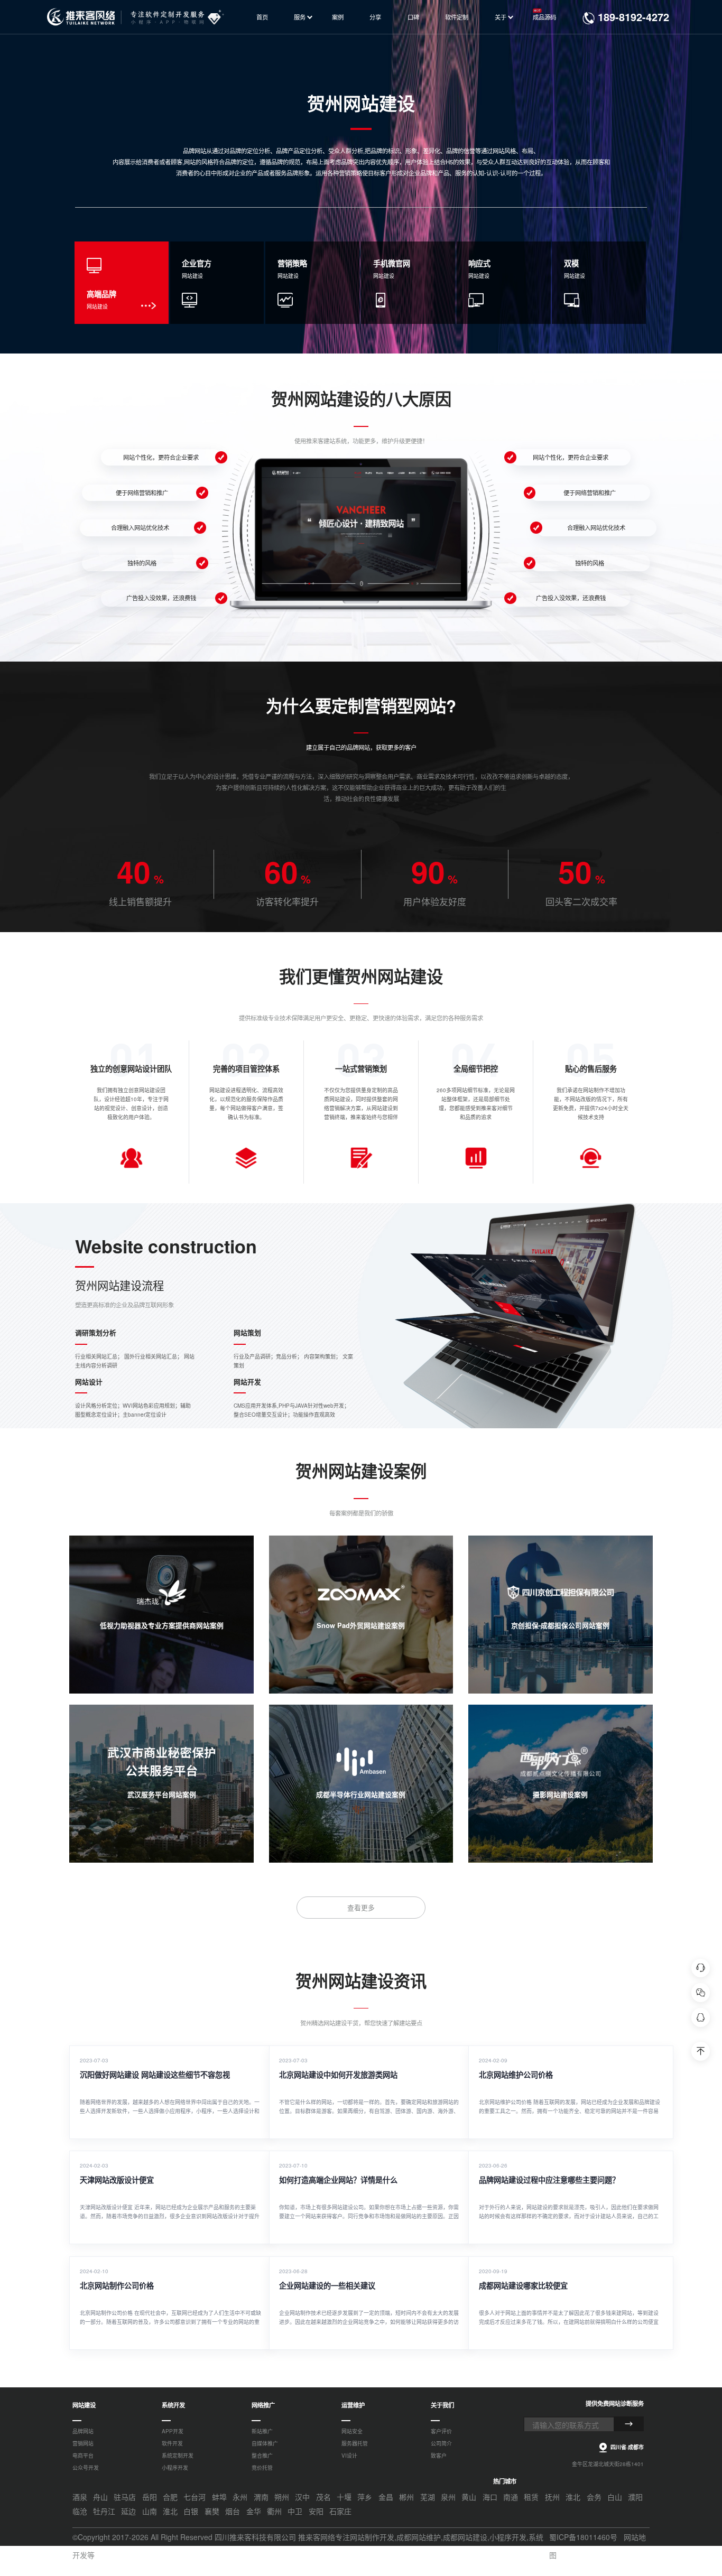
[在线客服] (701, 1968)
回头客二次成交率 (581, 901)
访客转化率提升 (287, 901)
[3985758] (701, 2017)
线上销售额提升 (140, 901)
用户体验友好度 (435, 901)
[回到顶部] (701, 2051)
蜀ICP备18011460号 (583, 2537)
